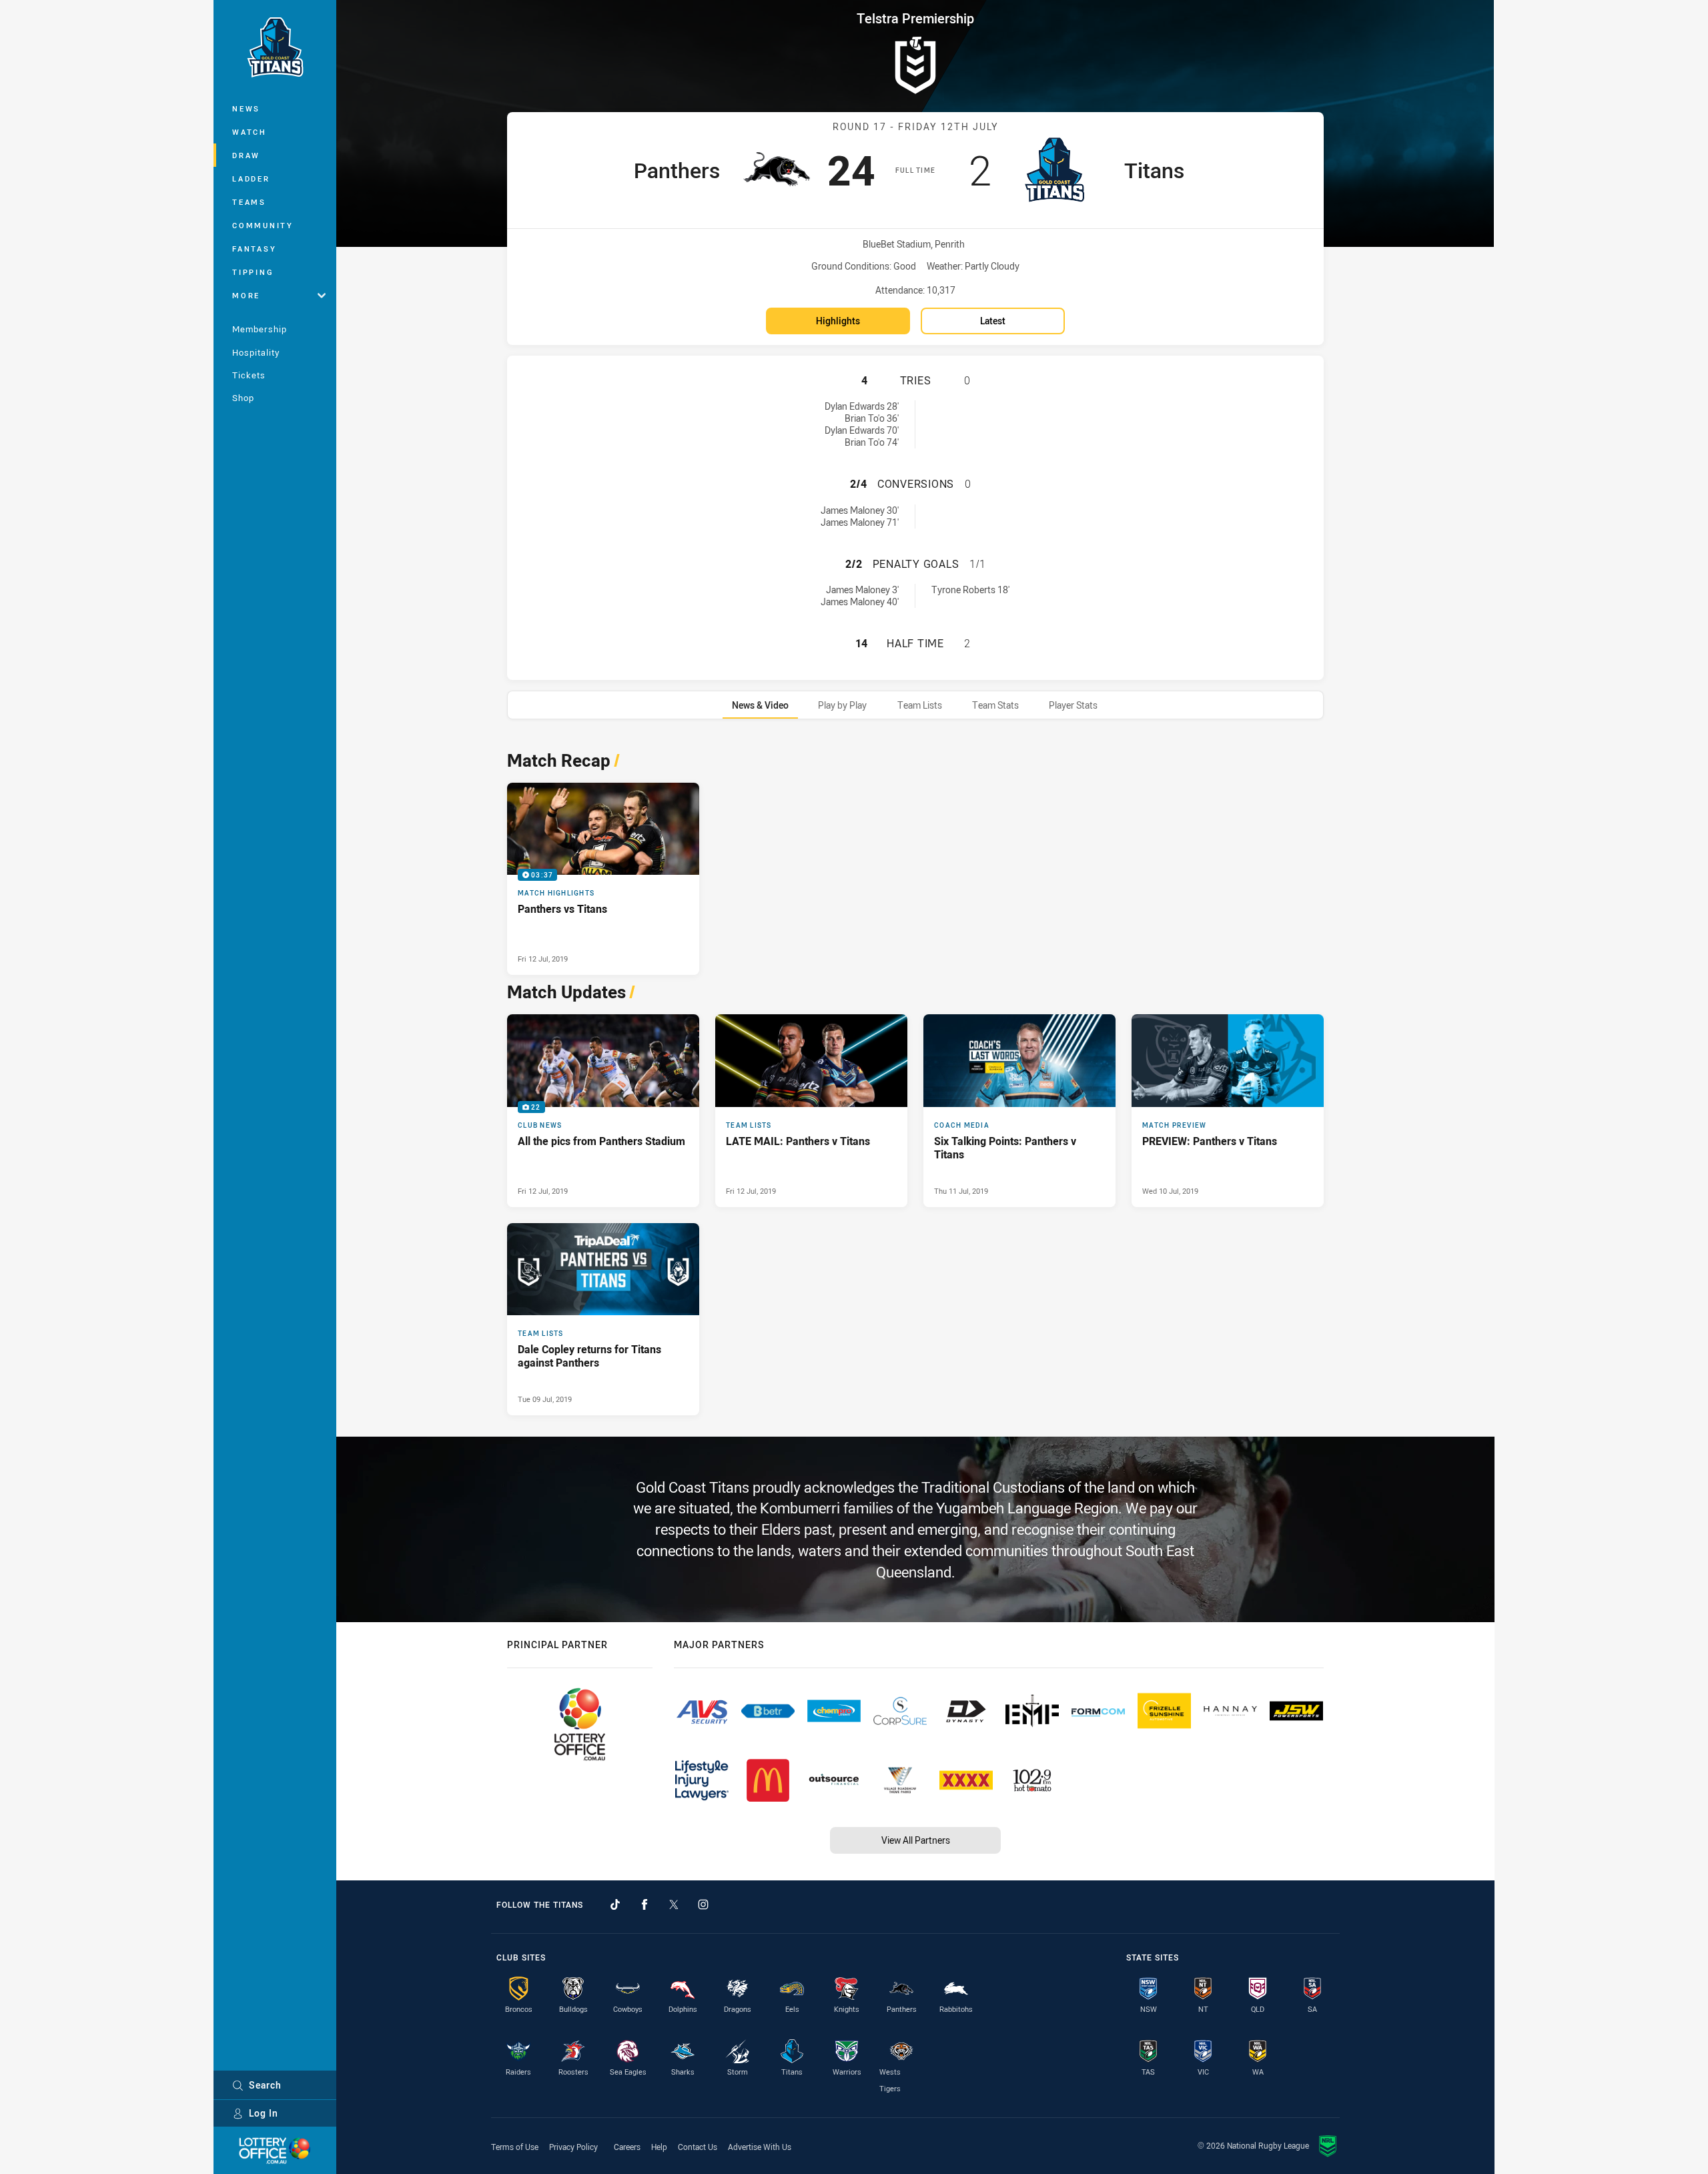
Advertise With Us (760, 2147)
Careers (627, 2147)
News (246, 108)
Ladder (251, 178)
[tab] (760, 705)
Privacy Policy (573, 2147)
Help (659, 2147)
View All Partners (916, 1840)
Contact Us (698, 2147)
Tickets (249, 375)
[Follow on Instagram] (703, 1904)
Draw (246, 155)
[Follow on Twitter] (674, 1904)
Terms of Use (515, 2147)
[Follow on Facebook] (645, 1904)
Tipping (253, 272)
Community (263, 225)
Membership (260, 329)
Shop (243, 398)
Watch (250, 132)
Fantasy (254, 249)
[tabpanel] (915, 1079)
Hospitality (256, 352)
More (246, 295)
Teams (249, 202)
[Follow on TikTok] (615, 1904)
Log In (264, 2113)
